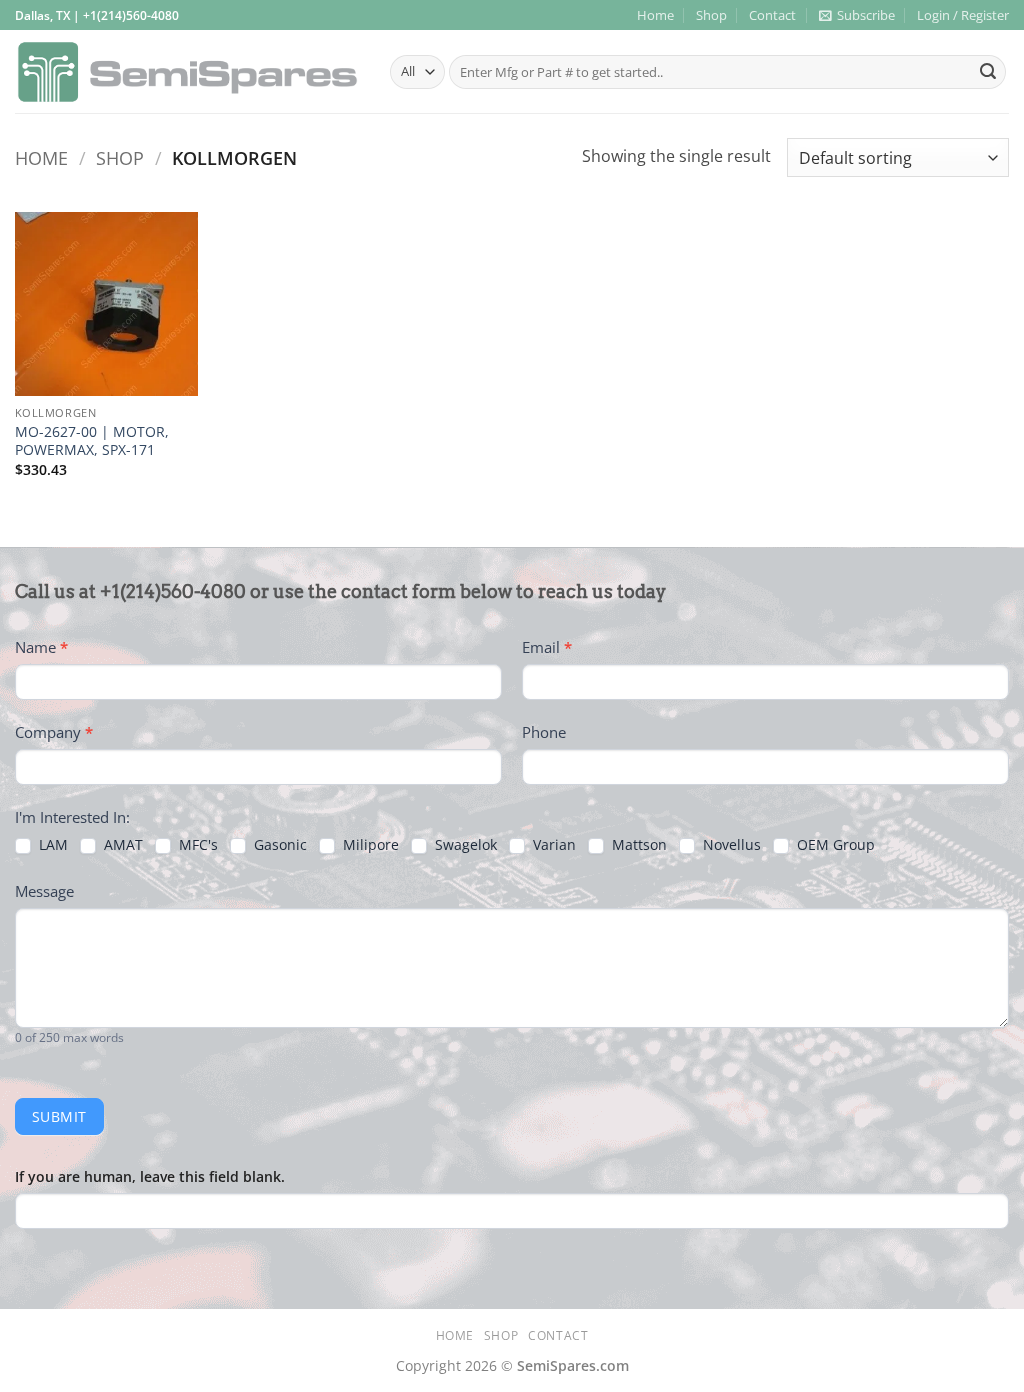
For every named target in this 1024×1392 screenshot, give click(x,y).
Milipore (369, 845)
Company (54, 732)
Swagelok (464, 845)
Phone (544, 732)
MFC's (196, 845)
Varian (552, 845)
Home (655, 15)
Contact (772, 15)
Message (44, 891)
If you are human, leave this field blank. (150, 1176)
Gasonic (278, 845)
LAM (51, 845)
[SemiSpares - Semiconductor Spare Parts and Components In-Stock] (187, 72)
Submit (59, 1116)
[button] (857, 15)
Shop (711, 15)
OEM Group (834, 845)
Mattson (637, 845)
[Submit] (988, 72)
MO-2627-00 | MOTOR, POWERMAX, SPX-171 (92, 441)
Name (41, 647)
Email (547, 647)
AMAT (121, 845)
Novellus (730, 845)
